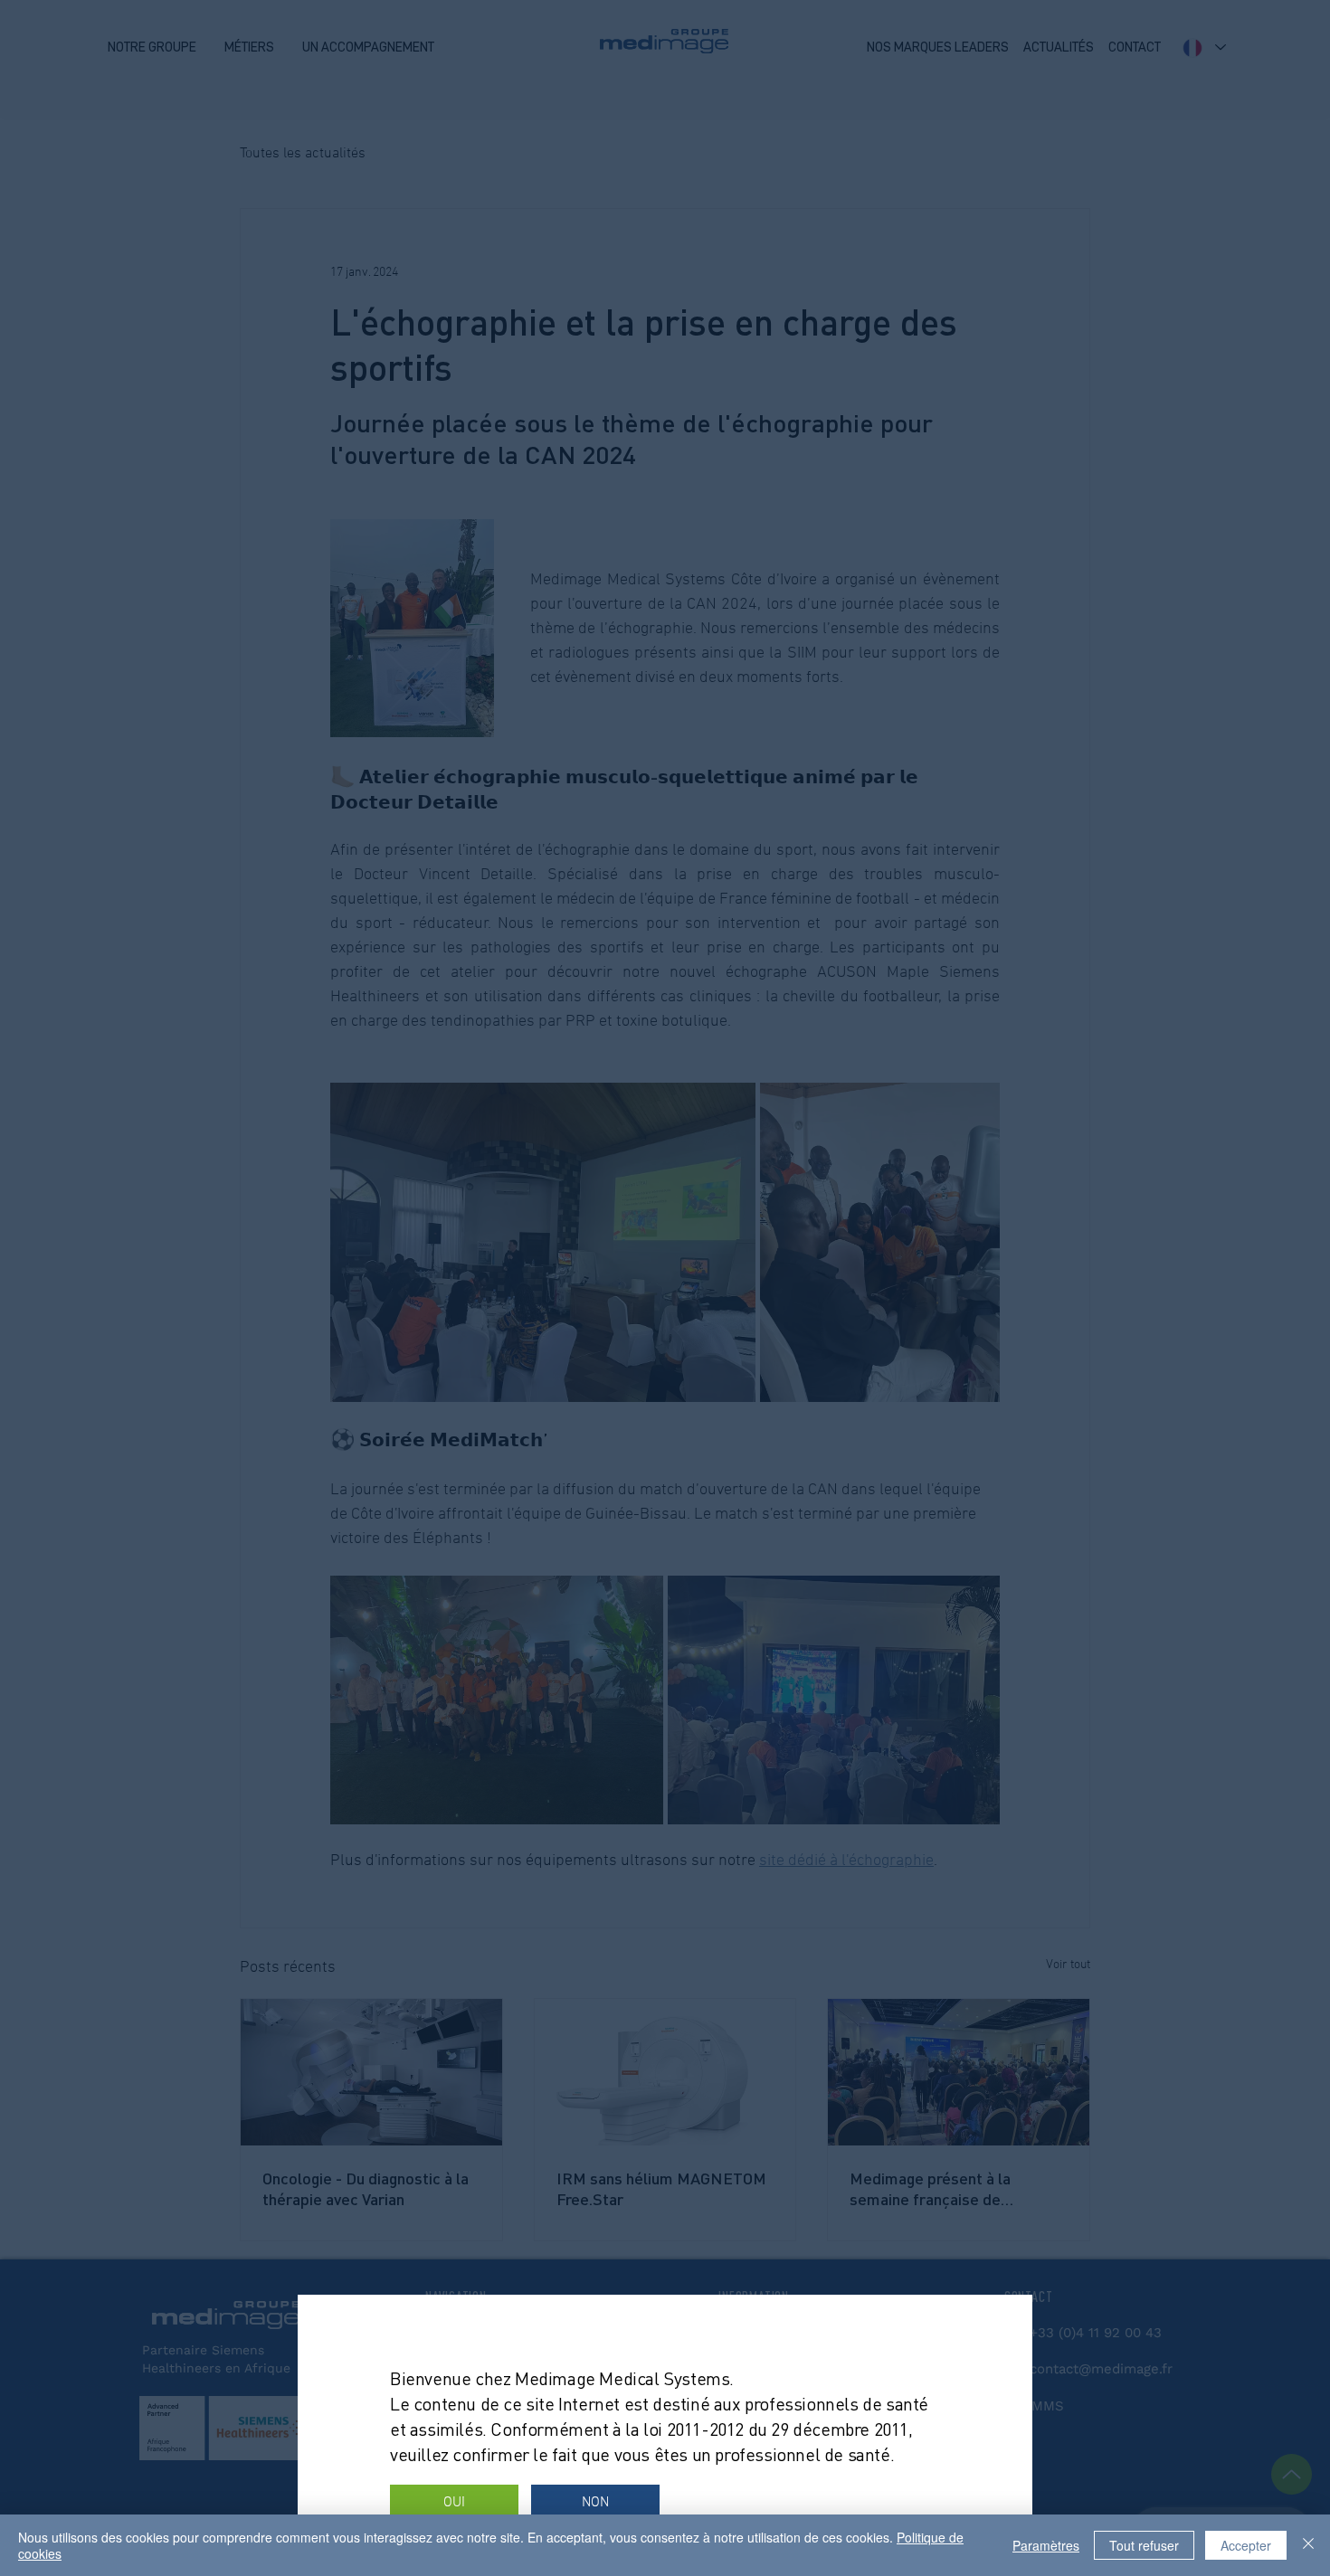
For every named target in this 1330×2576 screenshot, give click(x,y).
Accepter (1246, 2545)
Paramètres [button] (1046, 2545)
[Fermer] (1308, 2545)
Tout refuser (1144, 2545)
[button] (454, 2503)
